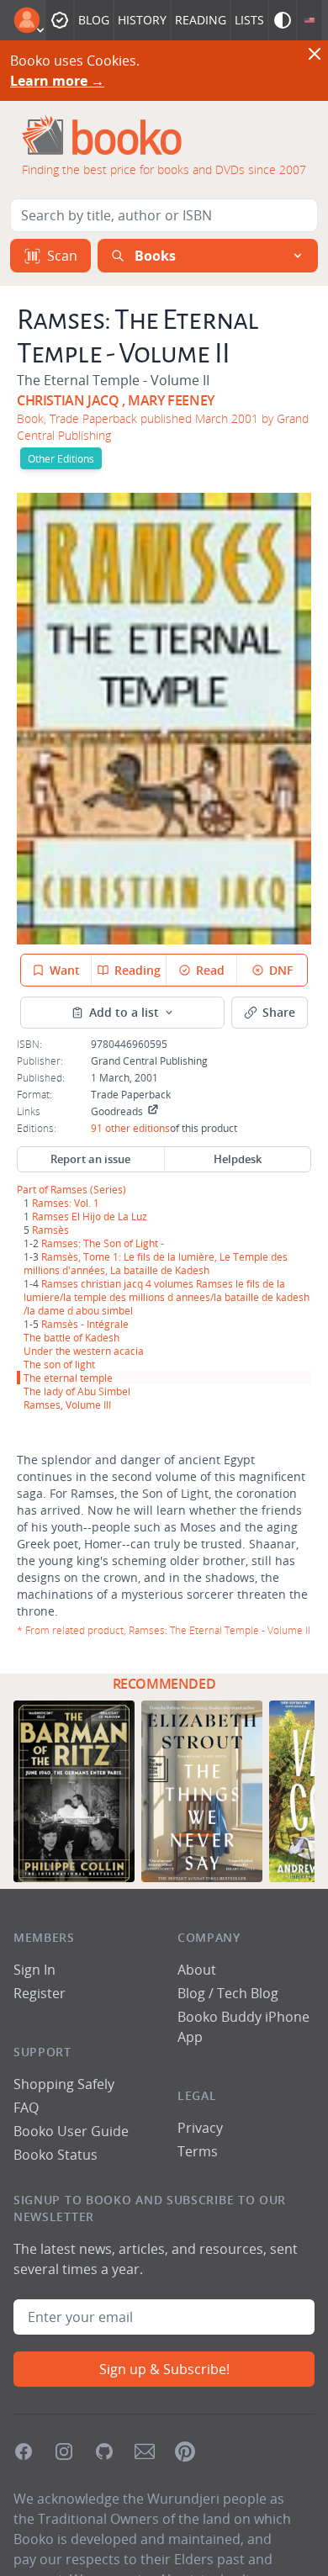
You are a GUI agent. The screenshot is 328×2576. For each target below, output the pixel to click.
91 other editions (130, 1128)
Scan (62, 256)
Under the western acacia (84, 1351)
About (197, 1970)
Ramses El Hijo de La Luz (90, 1216)
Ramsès (50, 1230)
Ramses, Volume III (67, 1404)
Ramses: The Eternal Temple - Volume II (220, 1630)
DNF (281, 970)
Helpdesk (238, 1159)
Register (40, 1993)
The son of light (59, 1364)
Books (155, 256)
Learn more (57, 81)
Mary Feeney (171, 400)
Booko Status (56, 2155)
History (142, 20)
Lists (249, 20)
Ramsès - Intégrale (85, 1324)
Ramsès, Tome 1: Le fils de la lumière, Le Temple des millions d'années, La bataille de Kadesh (156, 1263)
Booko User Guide (71, 2131)
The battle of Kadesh (71, 1337)
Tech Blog (248, 1993)
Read (210, 970)
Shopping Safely (64, 2084)
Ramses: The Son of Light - (103, 1243)
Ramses (69, 1189)
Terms (198, 2151)
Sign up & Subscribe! (164, 2369)
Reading (201, 20)
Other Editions (61, 458)
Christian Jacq (68, 400)
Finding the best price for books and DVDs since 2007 (164, 169)
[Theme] (283, 20)
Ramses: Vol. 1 (66, 1203)
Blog (94, 20)
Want (65, 970)
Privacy (200, 2128)
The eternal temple (68, 1378)
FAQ (26, 2108)
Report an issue (90, 1159)
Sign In (34, 1970)
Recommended (164, 1684)
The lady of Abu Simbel (77, 1391)
